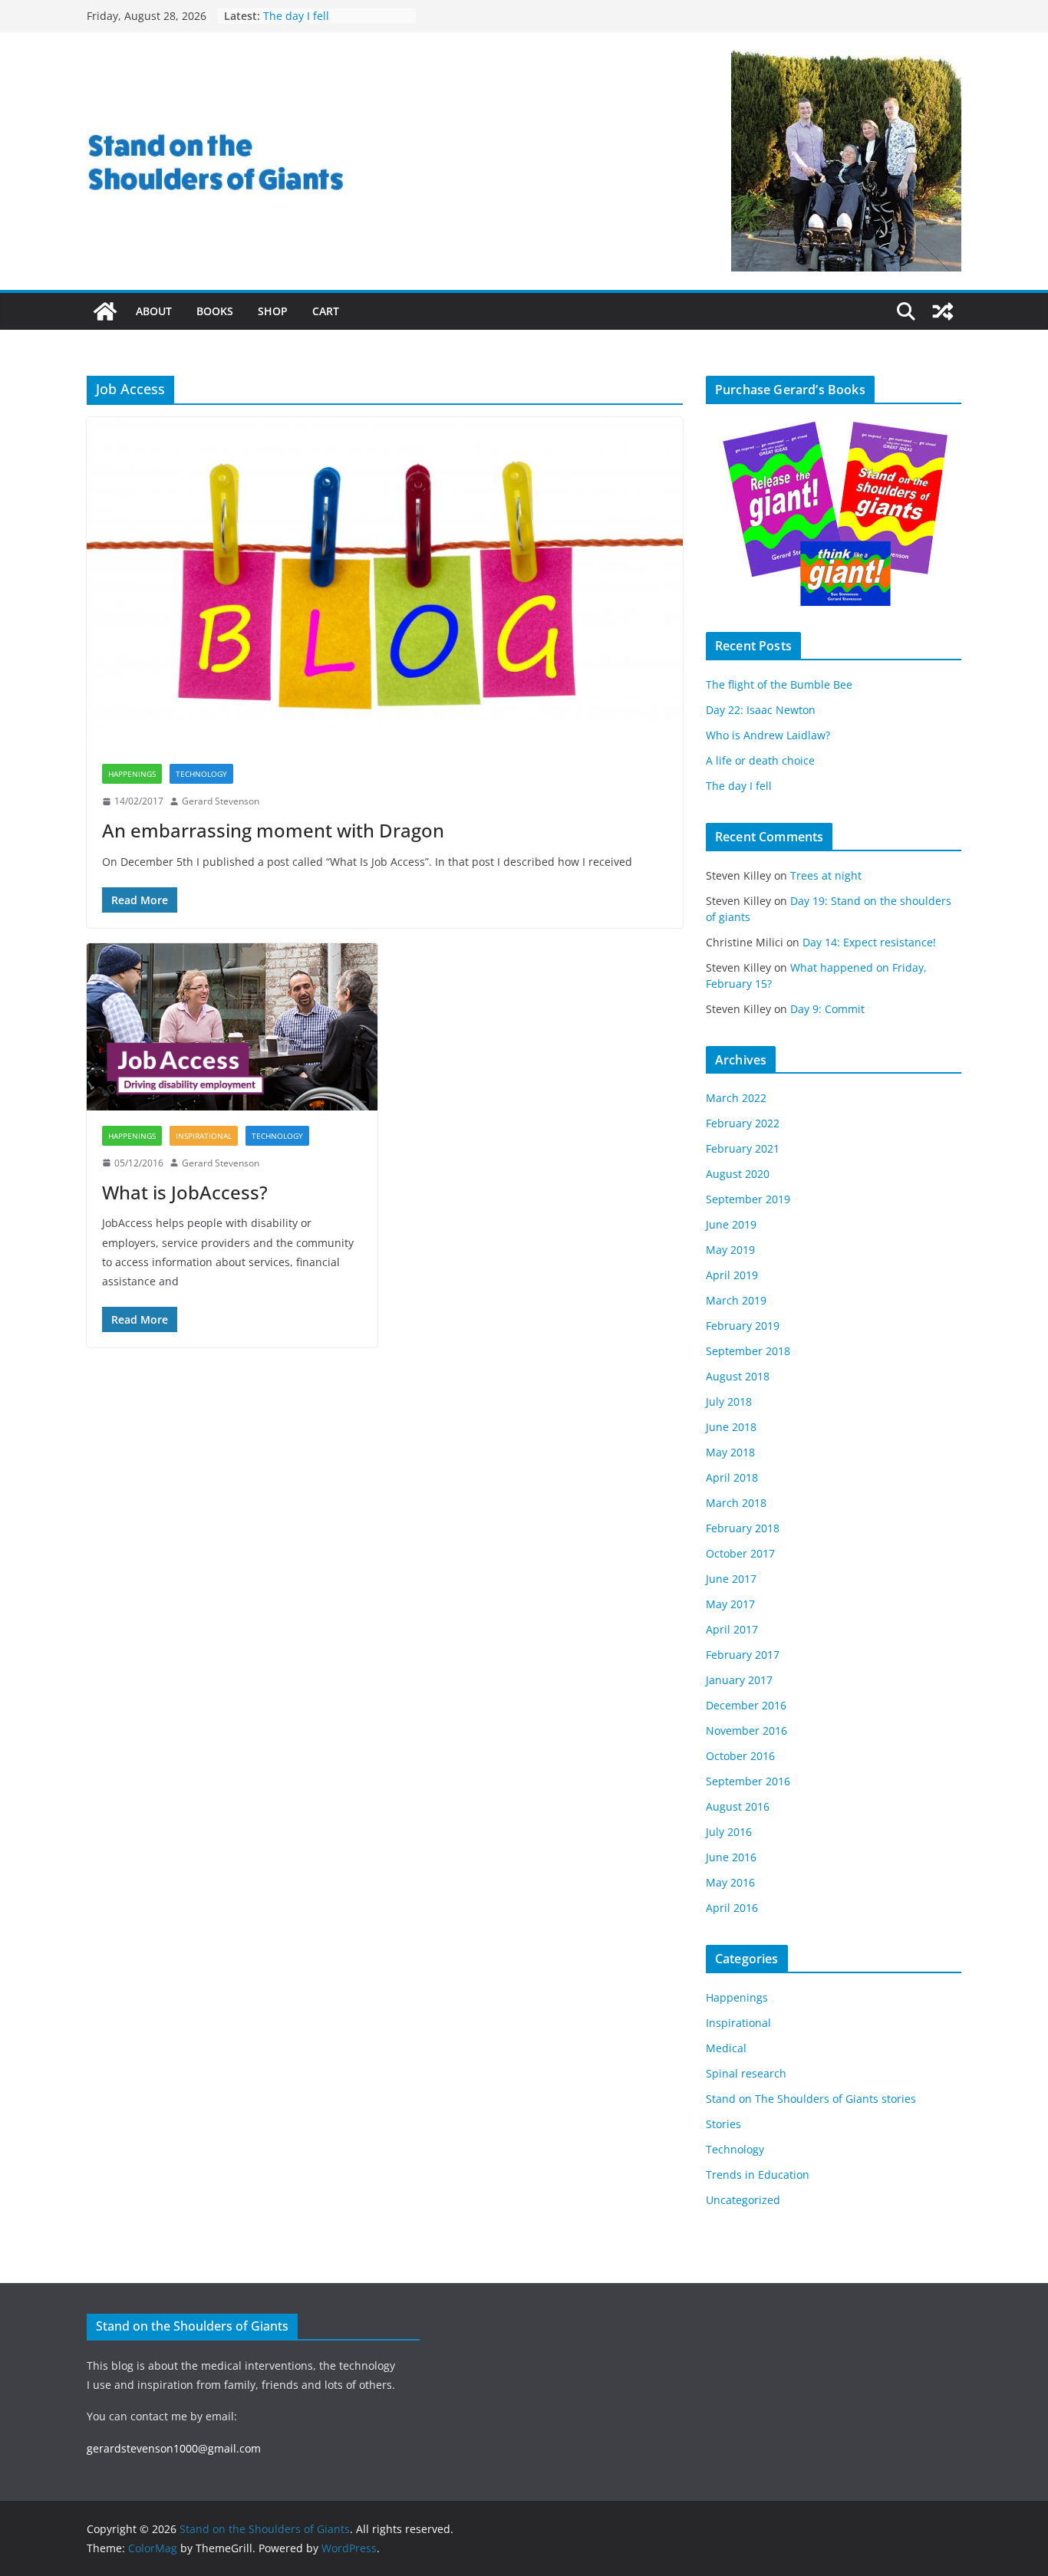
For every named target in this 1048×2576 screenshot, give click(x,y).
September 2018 (748, 1351)
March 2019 (736, 1300)
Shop (273, 311)
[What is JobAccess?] (232, 1027)
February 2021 (743, 1148)
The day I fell (739, 786)
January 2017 (739, 1680)
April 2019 (732, 1275)
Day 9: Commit (827, 1009)
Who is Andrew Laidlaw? (768, 735)
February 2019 (743, 1326)
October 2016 (740, 1756)
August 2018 (738, 1376)
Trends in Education (758, 2175)
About (154, 311)
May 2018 (730, 1452)
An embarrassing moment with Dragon (273, 830)
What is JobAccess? (185, 1192)
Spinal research (746, 2073)
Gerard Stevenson (221, 801)
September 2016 (748, 1781)
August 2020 (738, 1174)
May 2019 (730, 1250)
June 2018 (731, 1427)
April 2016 (732, 1908)
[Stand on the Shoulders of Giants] (105, 311)
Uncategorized (743, 2200)
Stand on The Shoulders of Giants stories (811, 2099)
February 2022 (743, 1123)
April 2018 (732, 1477)
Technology (201, 774)
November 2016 (746, 1730)
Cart (326, 311)
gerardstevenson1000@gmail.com (174, 2448)
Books (215, 311)
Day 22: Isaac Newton (761, 710)
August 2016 (738, 1806)
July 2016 (729, 1832)
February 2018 (743, 1528)
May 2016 (730, 1882)
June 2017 (731, 1579)
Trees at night (826, 875)
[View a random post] (943, 311)
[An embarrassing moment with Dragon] (385, 583)
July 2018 (729, 1402)
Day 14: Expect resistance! (869, 942)
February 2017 (743, 1655)
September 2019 (748, 1199)
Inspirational (204, 1136)
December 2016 (746, 1705)
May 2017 (730, 1604)
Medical (726, 2048)
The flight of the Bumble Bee (779, 684)
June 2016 (731, 1857)
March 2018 (736, 1503)
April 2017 (732, 1629)
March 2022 (736, 1098)
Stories (723, 2124)
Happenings (132, 774)
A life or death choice (318, 16)
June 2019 (731, 1224)
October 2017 (740, 1553)
